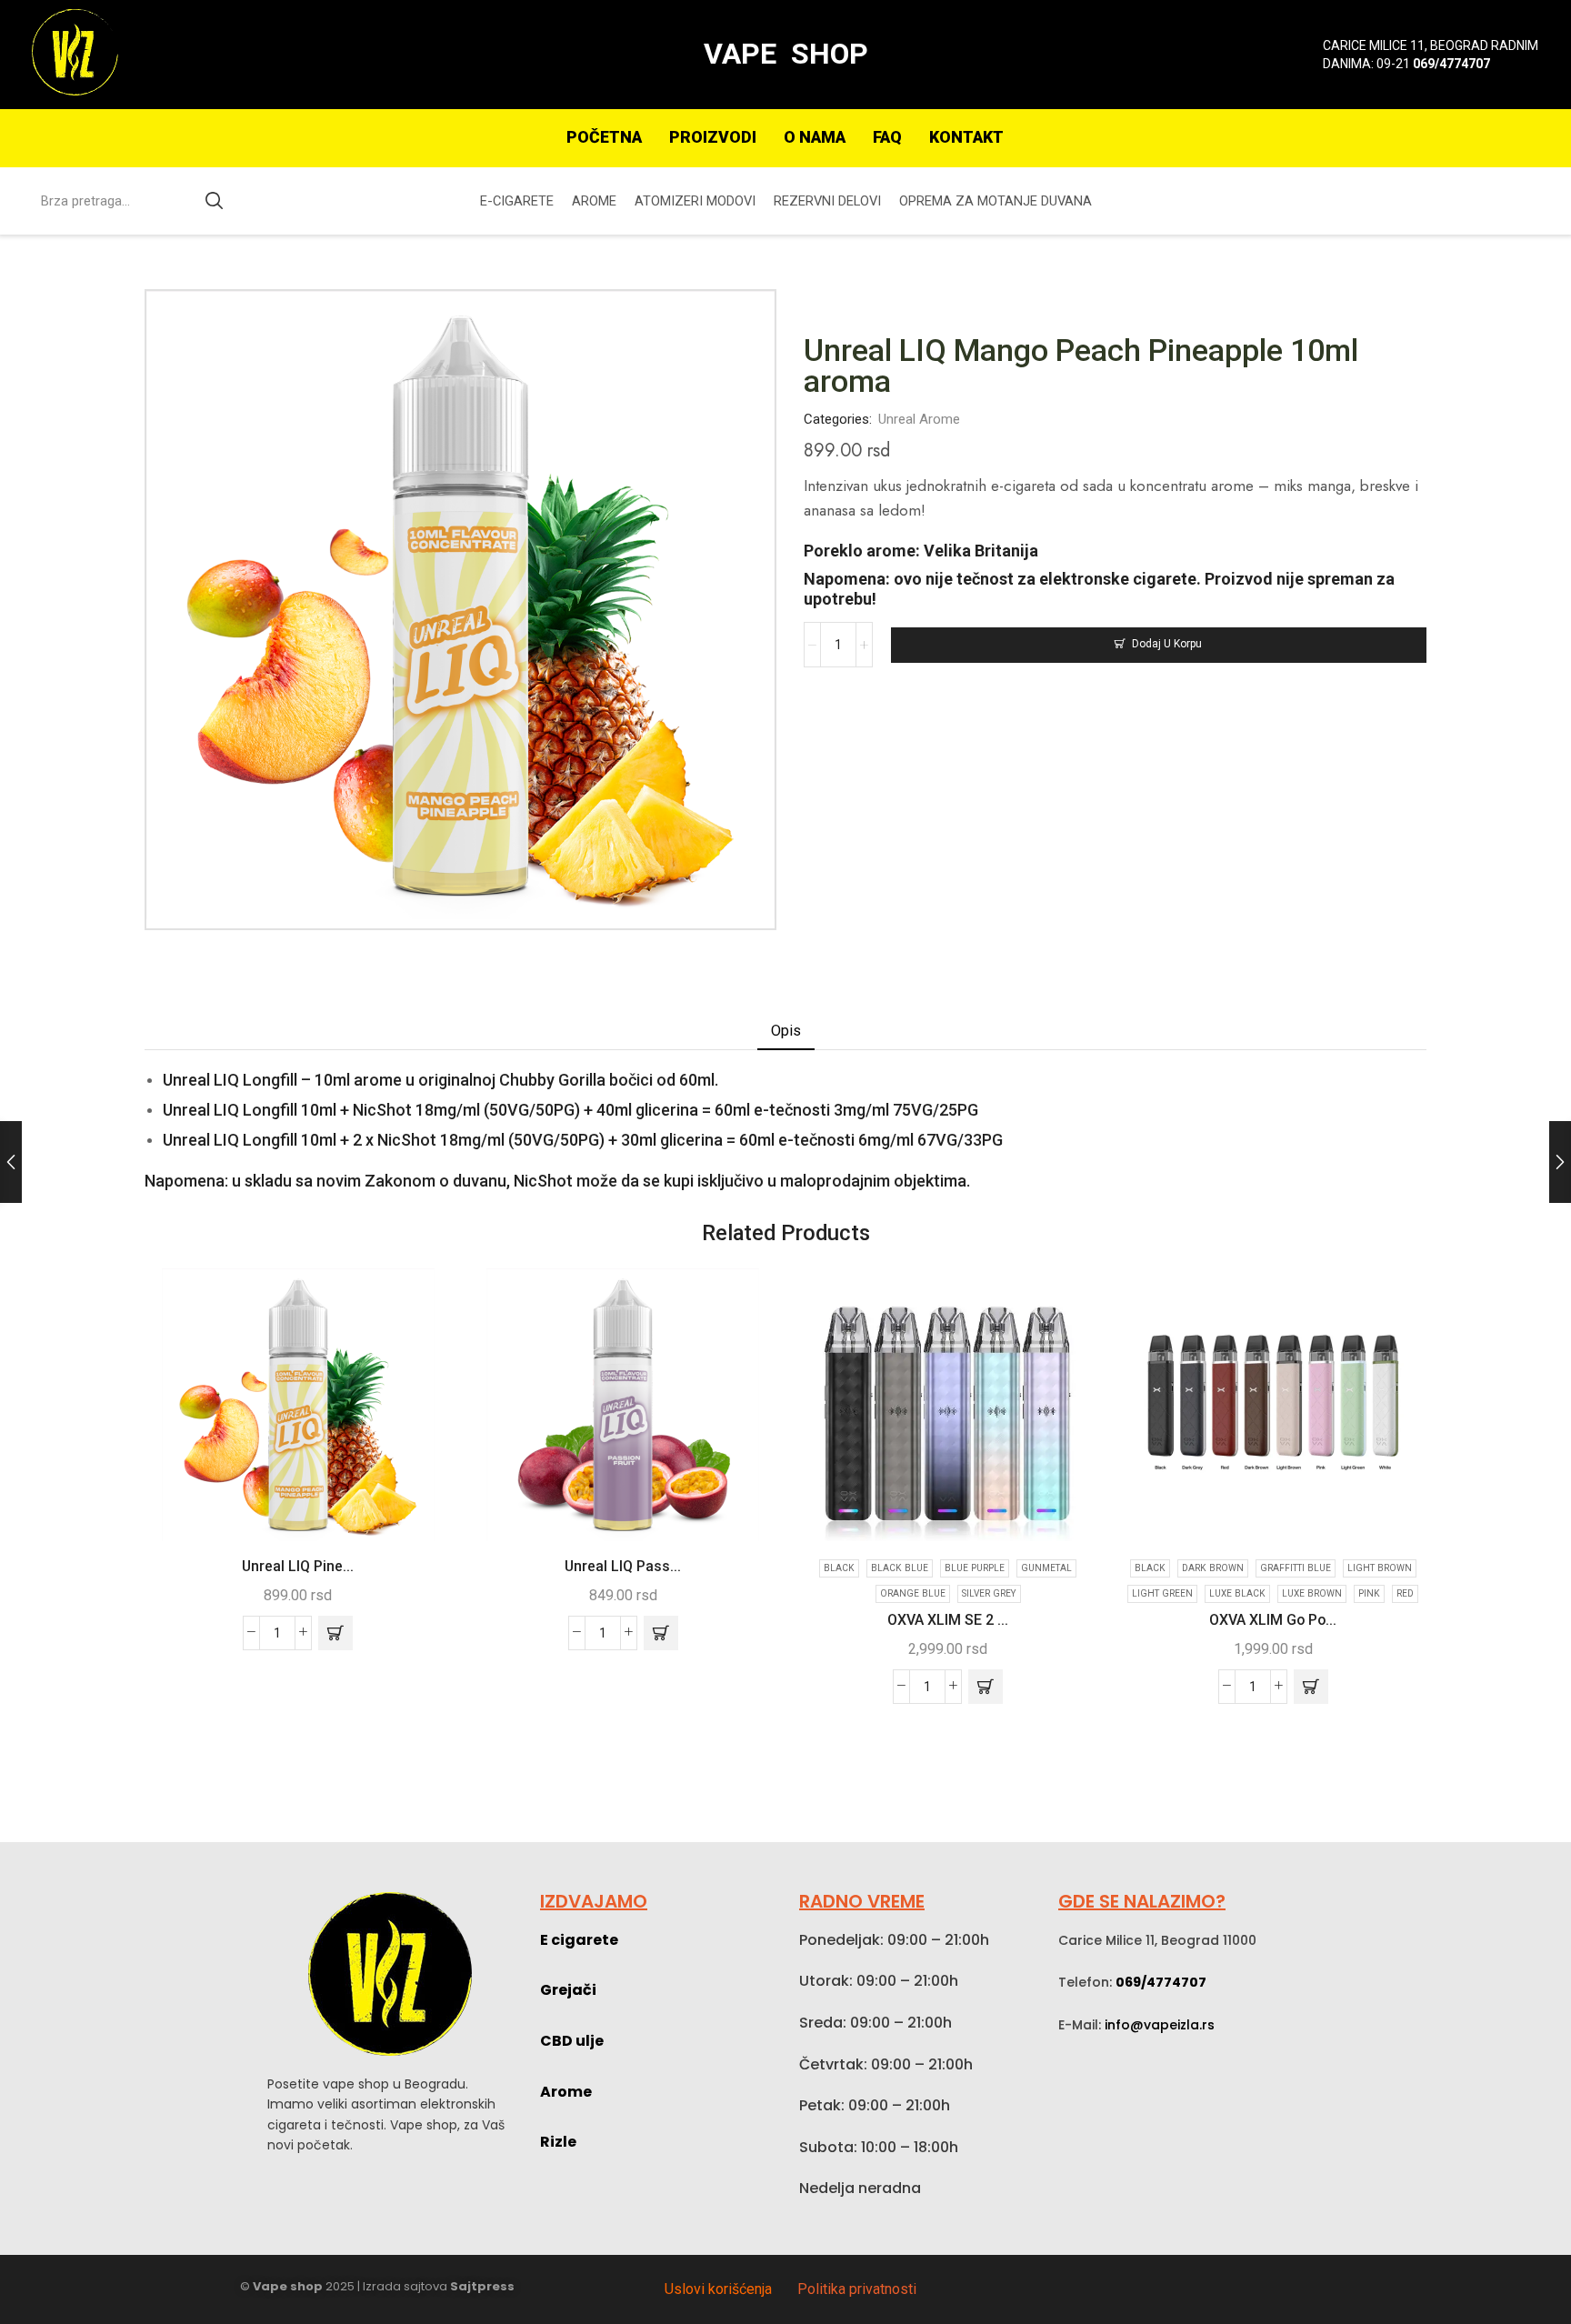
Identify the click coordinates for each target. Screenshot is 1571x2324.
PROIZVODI (713, 137)
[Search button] (215, 201)
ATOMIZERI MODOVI (695, 201)
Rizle (558, 2142)
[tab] (786, 1031)
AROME (594, 201)
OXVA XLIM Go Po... (1273, 1620)
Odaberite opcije (1067, 1503)
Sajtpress (482, 2286)
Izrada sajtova (405, 2286)
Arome (566, 2092)
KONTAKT (966, 137)
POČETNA (604, 137)
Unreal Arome (919, 419)
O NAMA (815, 137)
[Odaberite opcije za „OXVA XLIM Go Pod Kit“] (1311, 1687)
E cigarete (579, 1940)
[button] (335, 1633)
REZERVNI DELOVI (827, 201)
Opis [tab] (786, 1031)
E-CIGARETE (517, 201)
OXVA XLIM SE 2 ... (948, 1620)
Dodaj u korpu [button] (417, 1503)
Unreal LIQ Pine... (298, 1566)
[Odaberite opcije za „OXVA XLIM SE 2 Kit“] (986, 1687)
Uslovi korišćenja (718, 2289)
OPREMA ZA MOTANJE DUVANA (996, 201)
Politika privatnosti (857, 2289)
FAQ (887, 137)
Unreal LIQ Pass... (623, 1566)
